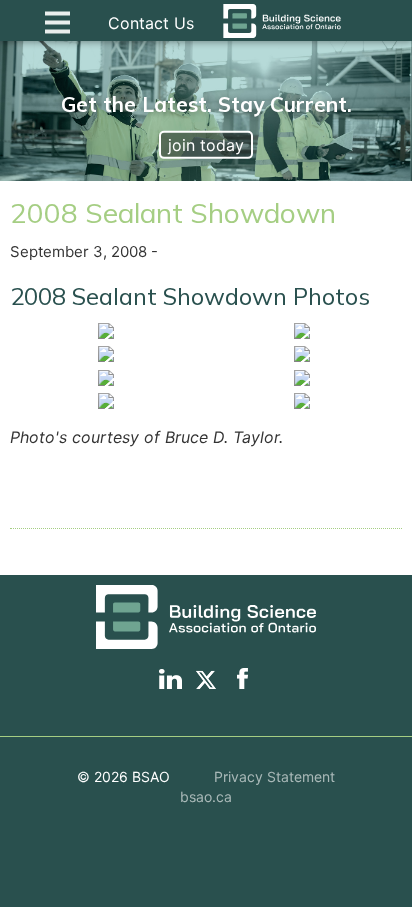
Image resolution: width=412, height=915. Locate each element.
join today (206, 145)
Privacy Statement (274, 776)
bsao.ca (206, 796)
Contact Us (151, 23)
